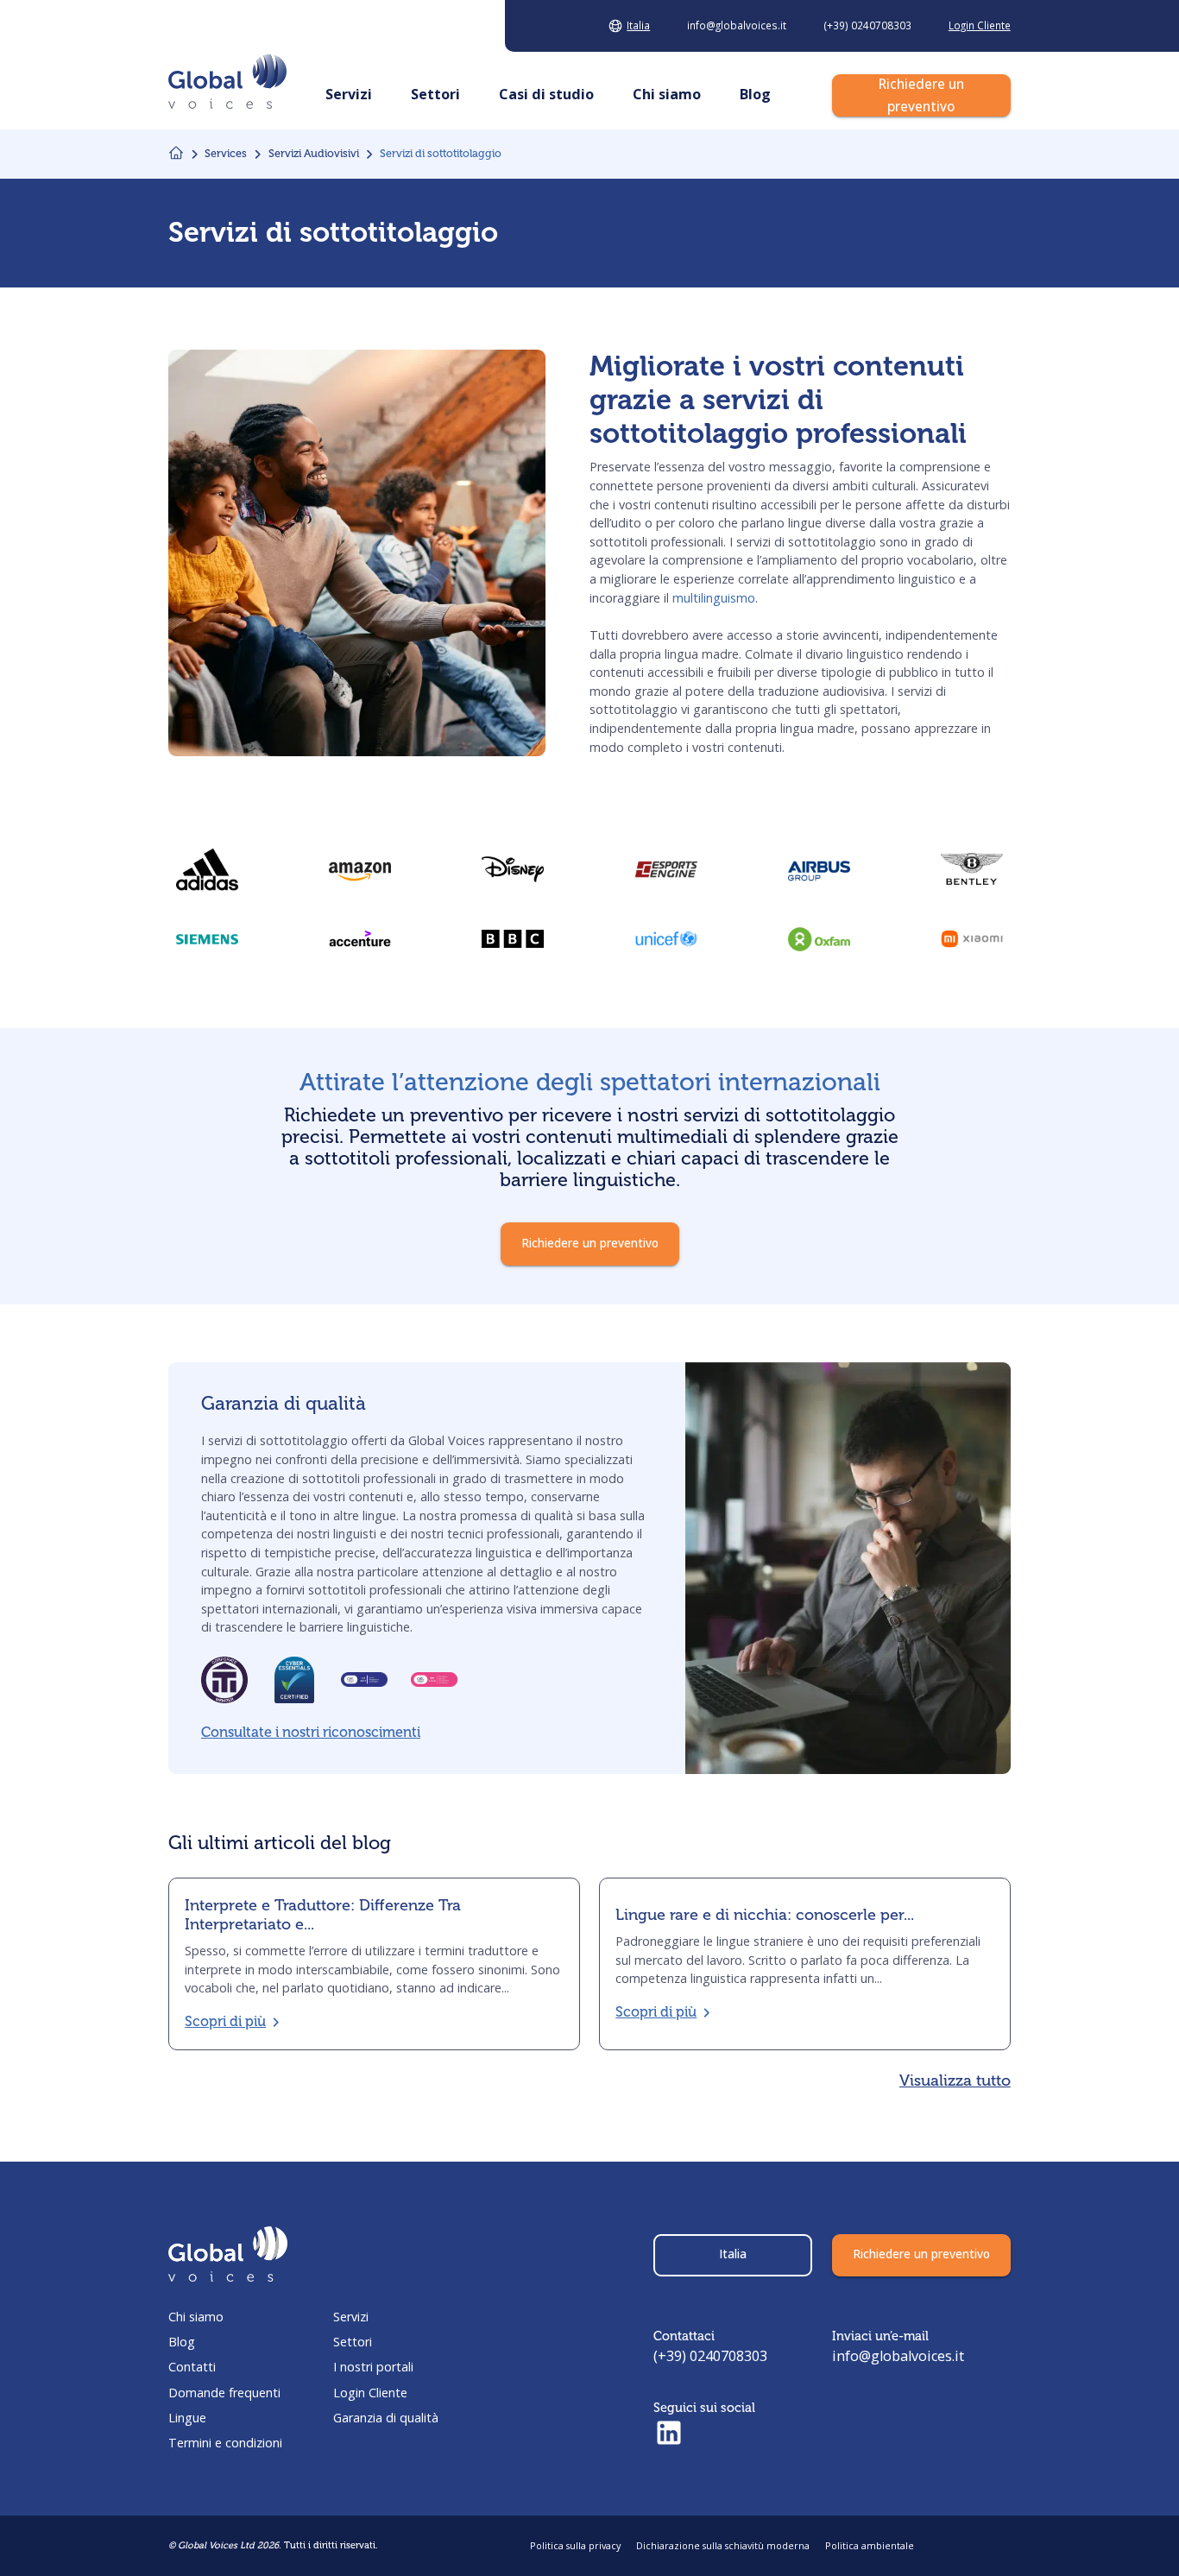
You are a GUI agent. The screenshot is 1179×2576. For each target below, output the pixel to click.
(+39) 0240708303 (710, 2356)
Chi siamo (196, 2317)
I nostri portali (373, 2367)
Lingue (187, 2418)
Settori (353, 2342)
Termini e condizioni (225, 2443)
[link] (513, 939)
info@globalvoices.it (898, 2356)
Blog (182, 2342)
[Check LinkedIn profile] (669, 2434)
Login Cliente (370, 2393)
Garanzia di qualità (386, 2418)
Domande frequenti (224, 2393)
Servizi (351, 2317)
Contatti (192, 2367)
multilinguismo (714, 598)
